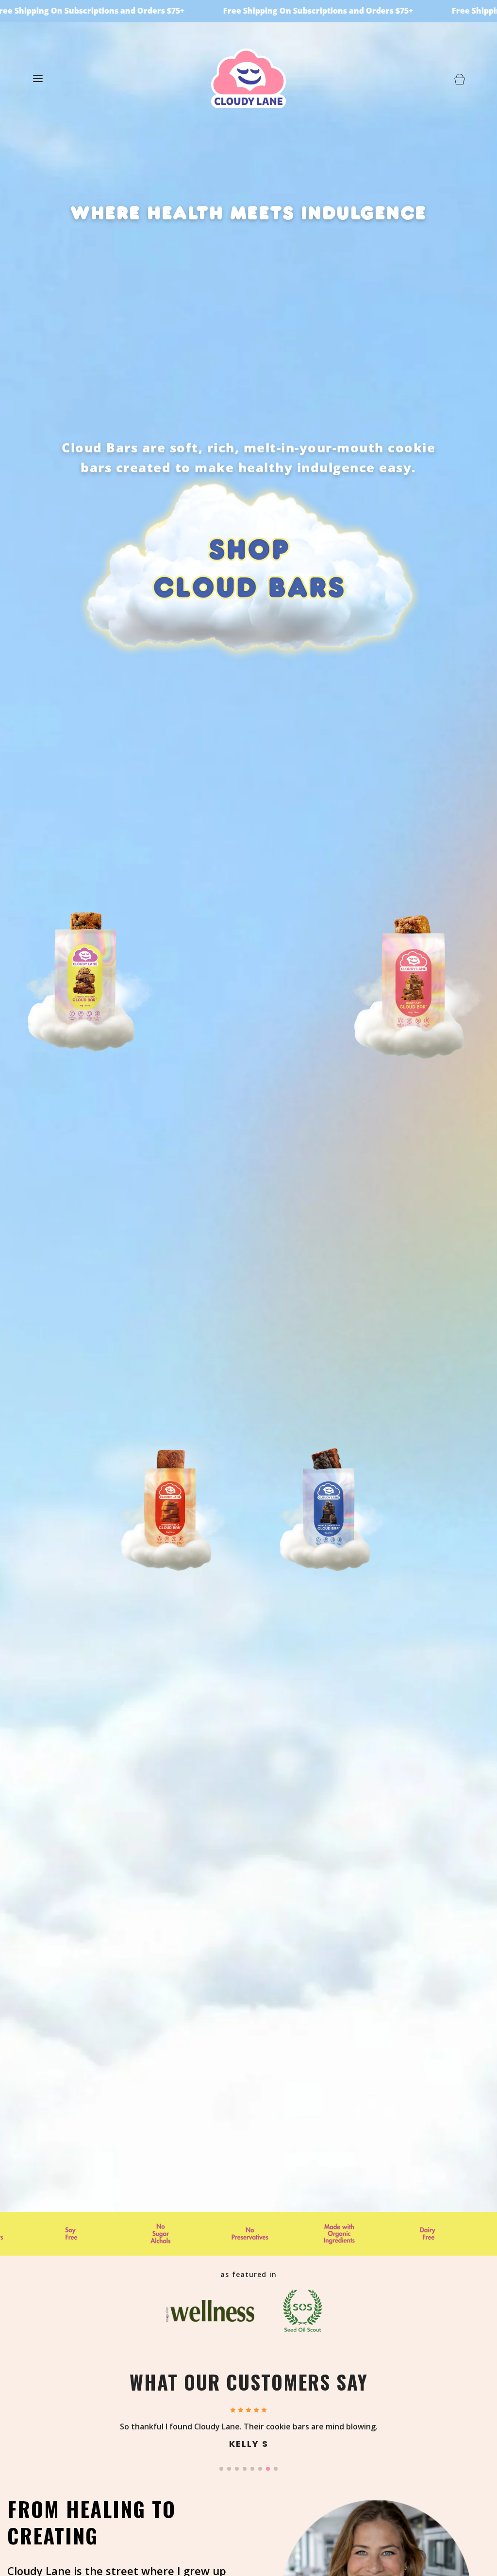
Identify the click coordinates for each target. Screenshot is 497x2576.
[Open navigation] (38, 78)
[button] (221, 2469)
